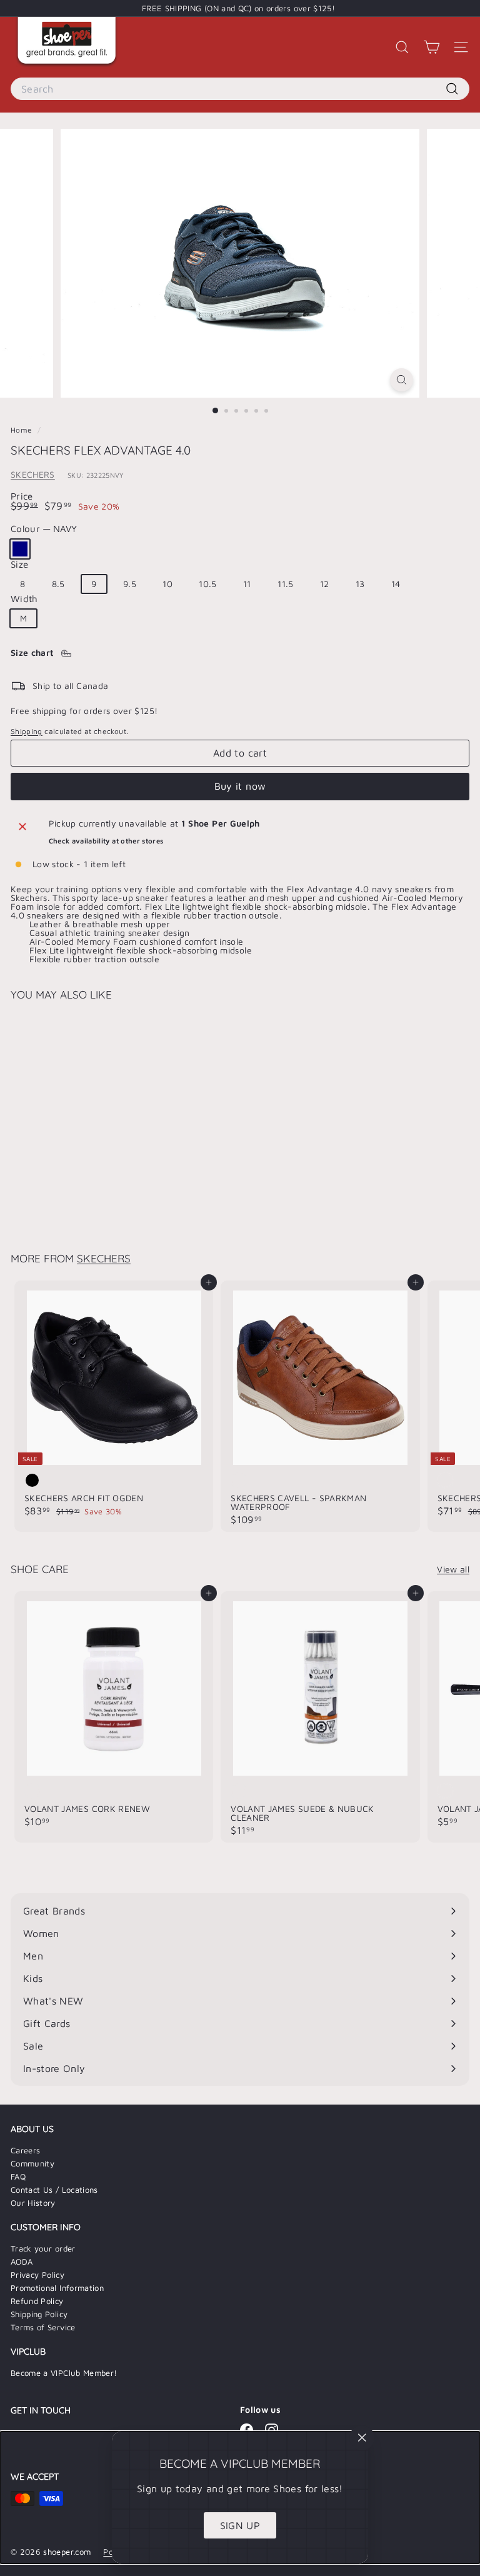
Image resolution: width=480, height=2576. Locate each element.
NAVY (20, 549)
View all (453, 1569)
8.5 (58, 584)
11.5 (285, 584)
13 (360, 584)
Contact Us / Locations (54, 2190)
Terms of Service (43, 2327)
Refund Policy (37, 2301)
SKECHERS (33, 474)
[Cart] (432, 47)
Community (32, 2163)
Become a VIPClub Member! (64, 2373)
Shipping (27, 731)
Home (22, 430)
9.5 (130, 584)
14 (396, 584)
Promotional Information (57, 2288)
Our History (33, 2203)
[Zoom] (402, 380)
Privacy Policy (37, 2275)
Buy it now (240, 786)
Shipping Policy (39, 2314)
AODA (22, 2262)
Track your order (43, 2248)
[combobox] (240, 89)
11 (247, 584)
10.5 (207, 584)
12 (325, 584)
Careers (25, 2150)
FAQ (18, 2176)
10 (167, 584)
